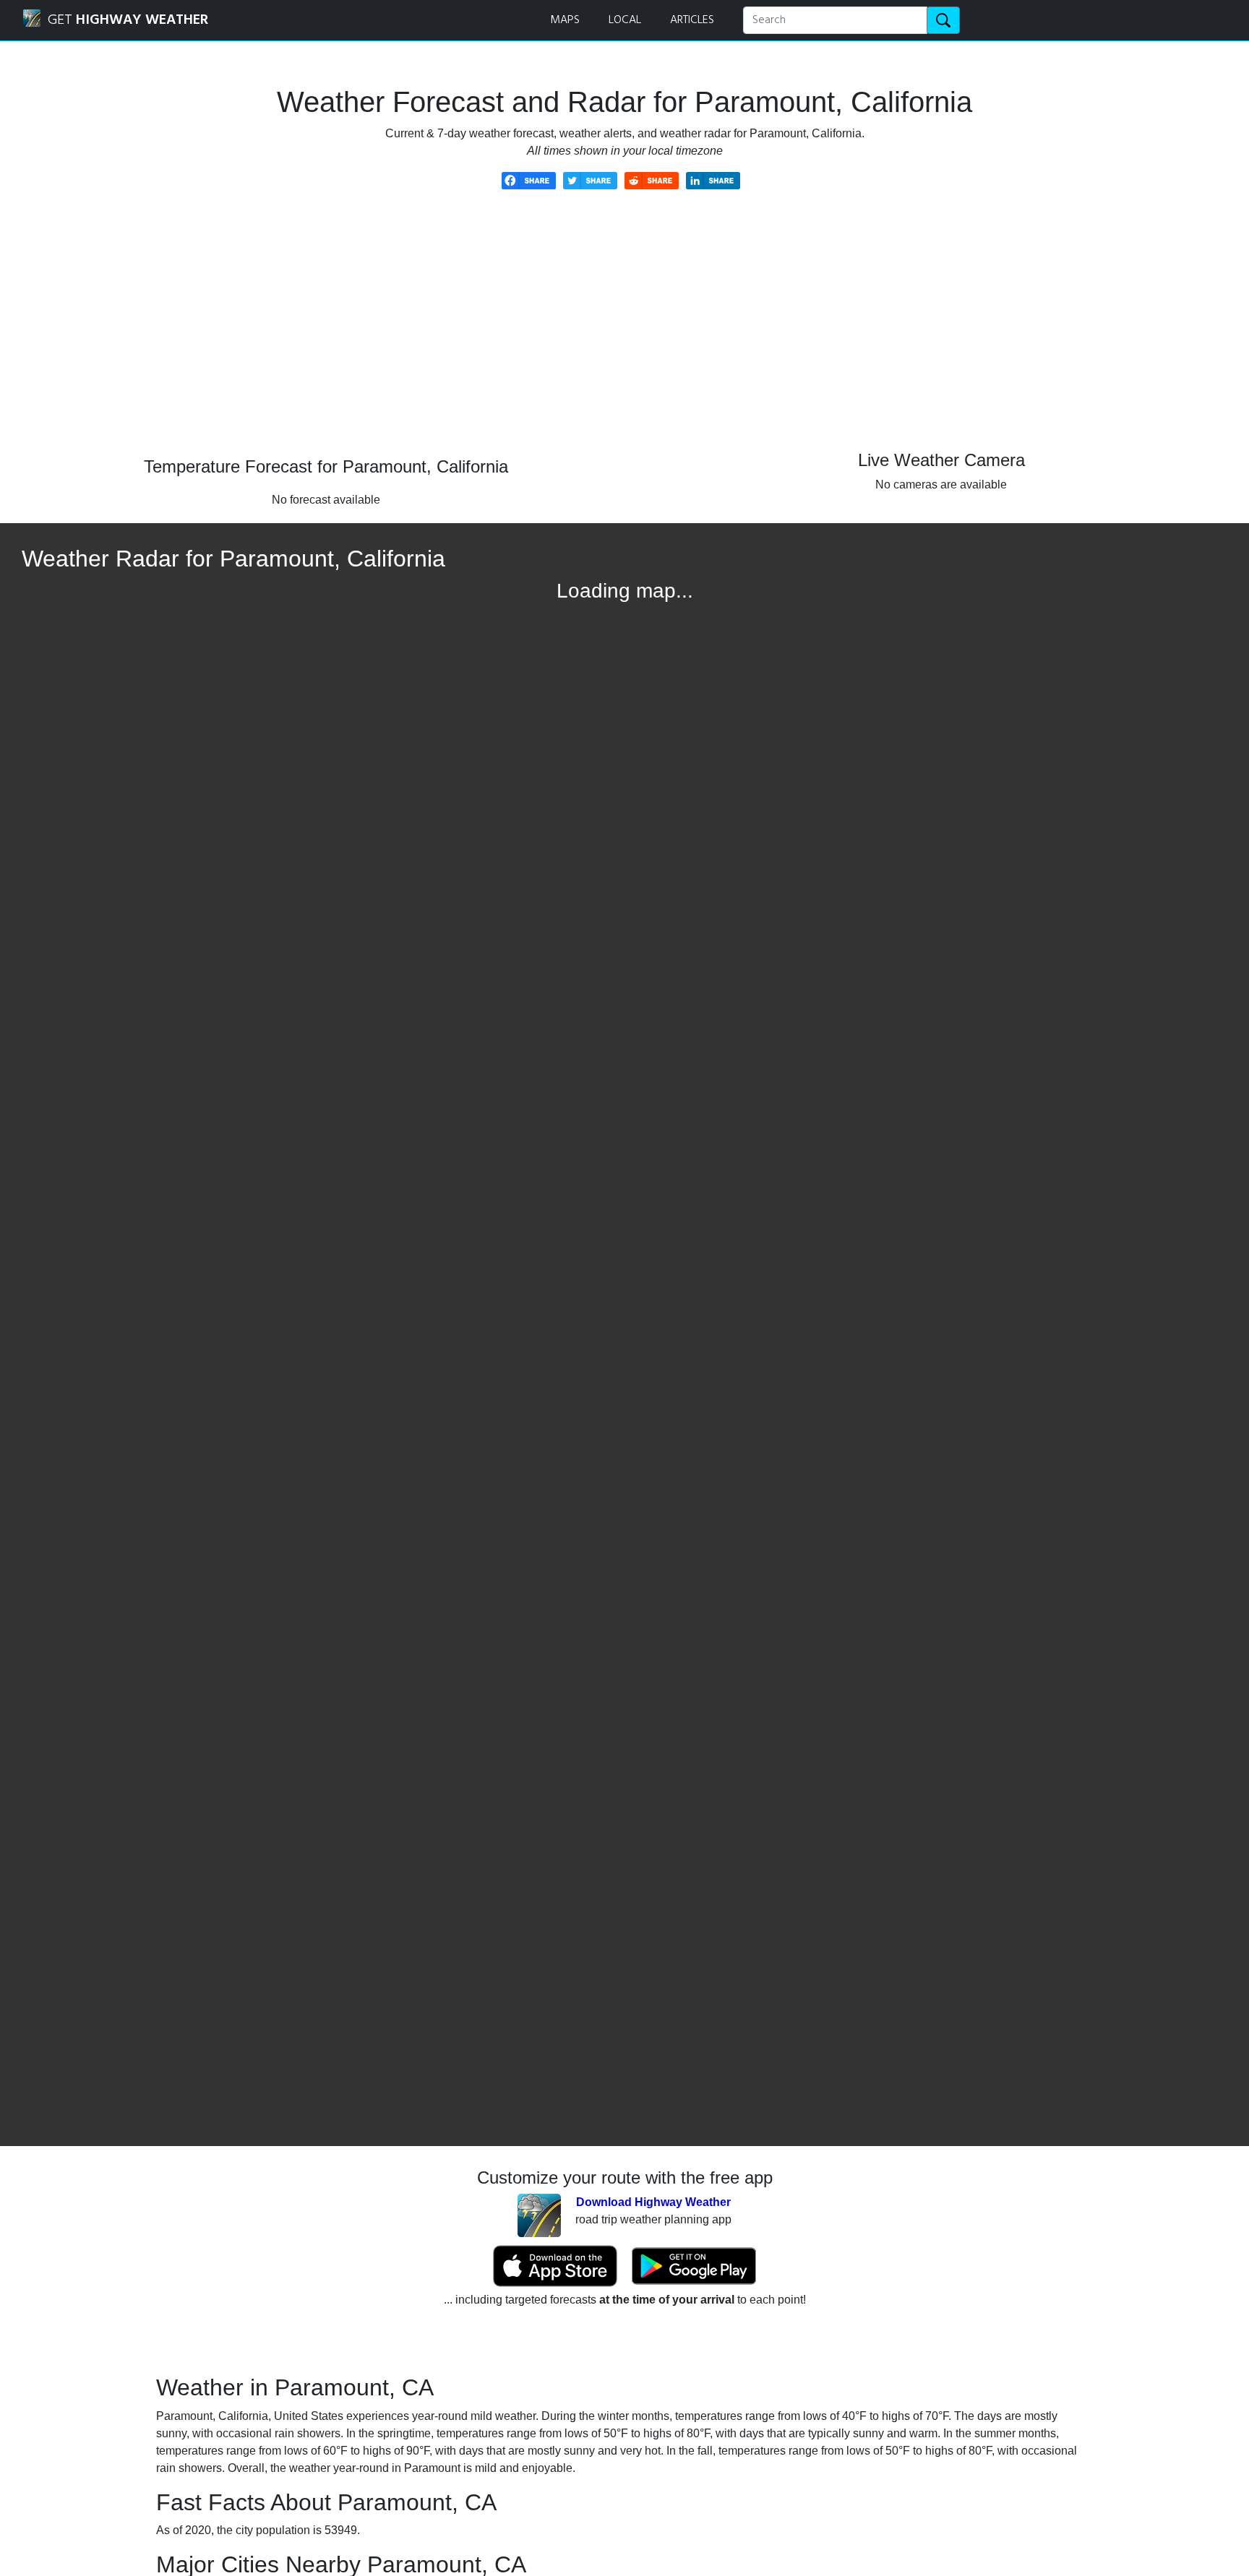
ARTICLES (692, 20)
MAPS (565, 20)
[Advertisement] (624, 334)
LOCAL (625, 20)
